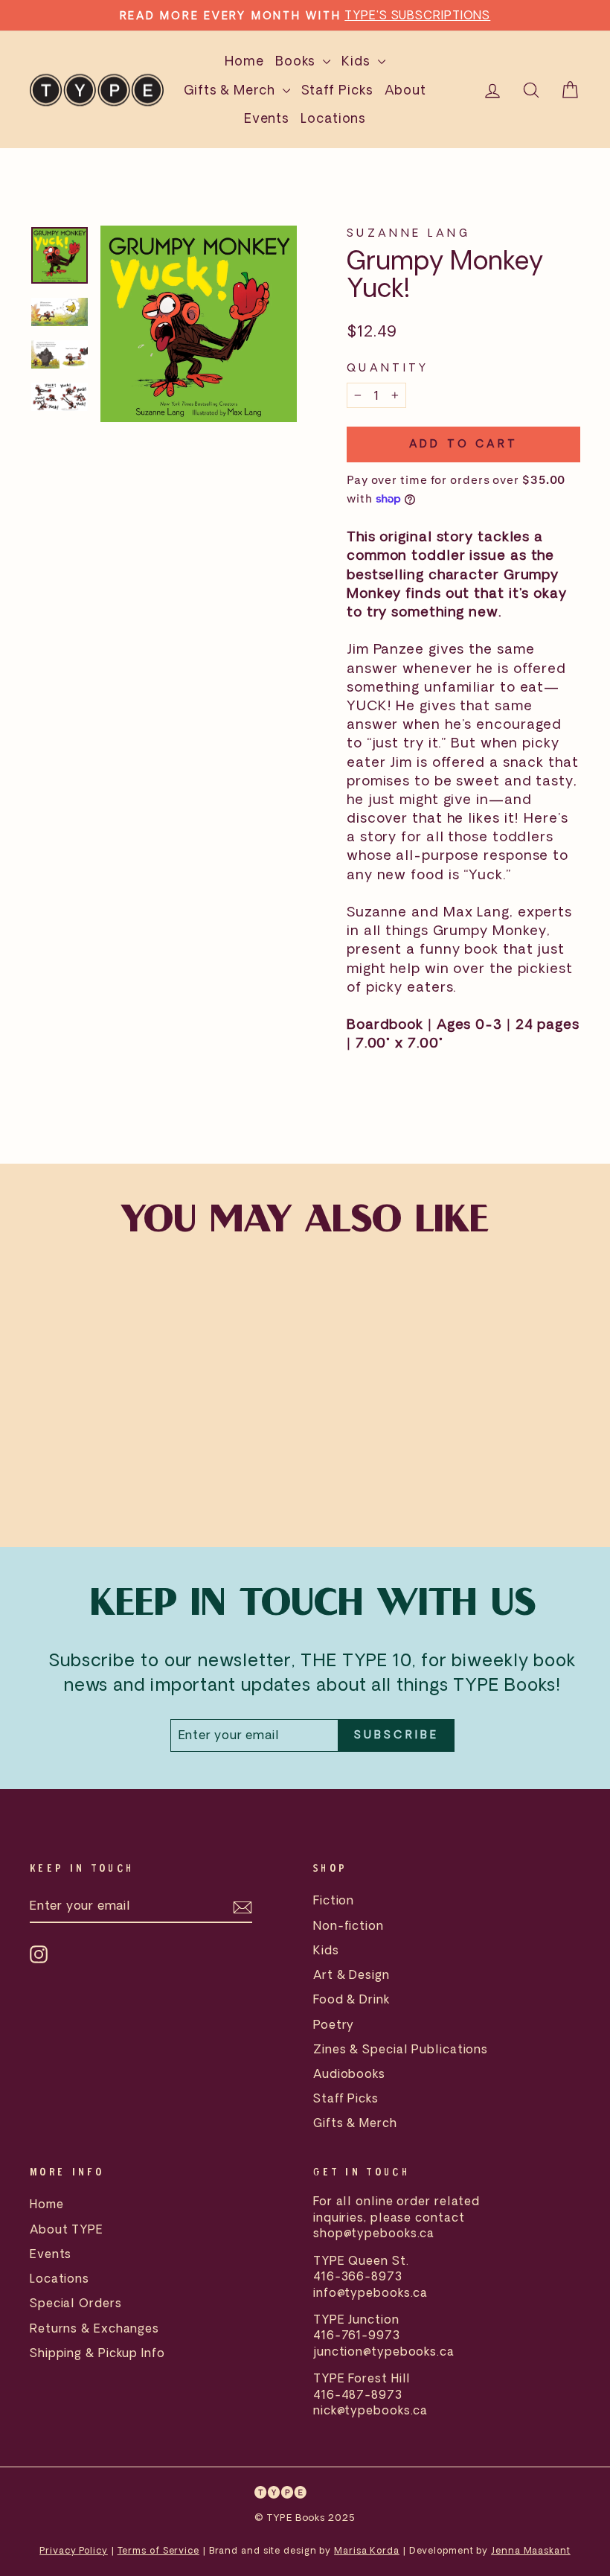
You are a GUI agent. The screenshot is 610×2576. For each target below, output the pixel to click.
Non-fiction (349, 1925)
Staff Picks (337, 90)
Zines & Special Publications (401, 2049)
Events (267, 118)
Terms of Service (158, 2550)
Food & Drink (351, 1999)
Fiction (334, 1900)
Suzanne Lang (408, 233)
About (406, 90)
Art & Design (351, 1974)
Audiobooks (349, 2073)
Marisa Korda (367, 2550)
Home (244, 61)
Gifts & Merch (231, 90)
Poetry (334, 2024)
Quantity (388, 367)
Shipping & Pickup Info (97, 2353)
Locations (333, 118)
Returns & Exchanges (94, 2328)
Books (297, 61)
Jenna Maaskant (531, 2550)
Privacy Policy (74, 2550)
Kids (358, 61)
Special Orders (76, 2303)
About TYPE (67, 2229)
